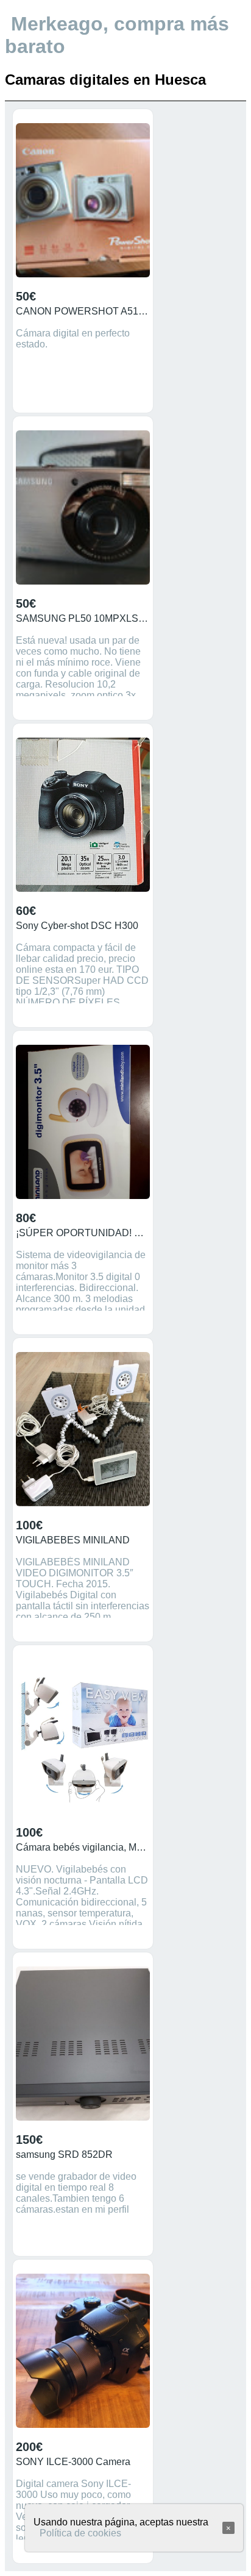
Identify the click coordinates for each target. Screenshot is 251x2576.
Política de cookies (80, 2533)
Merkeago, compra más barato (117, 35)
